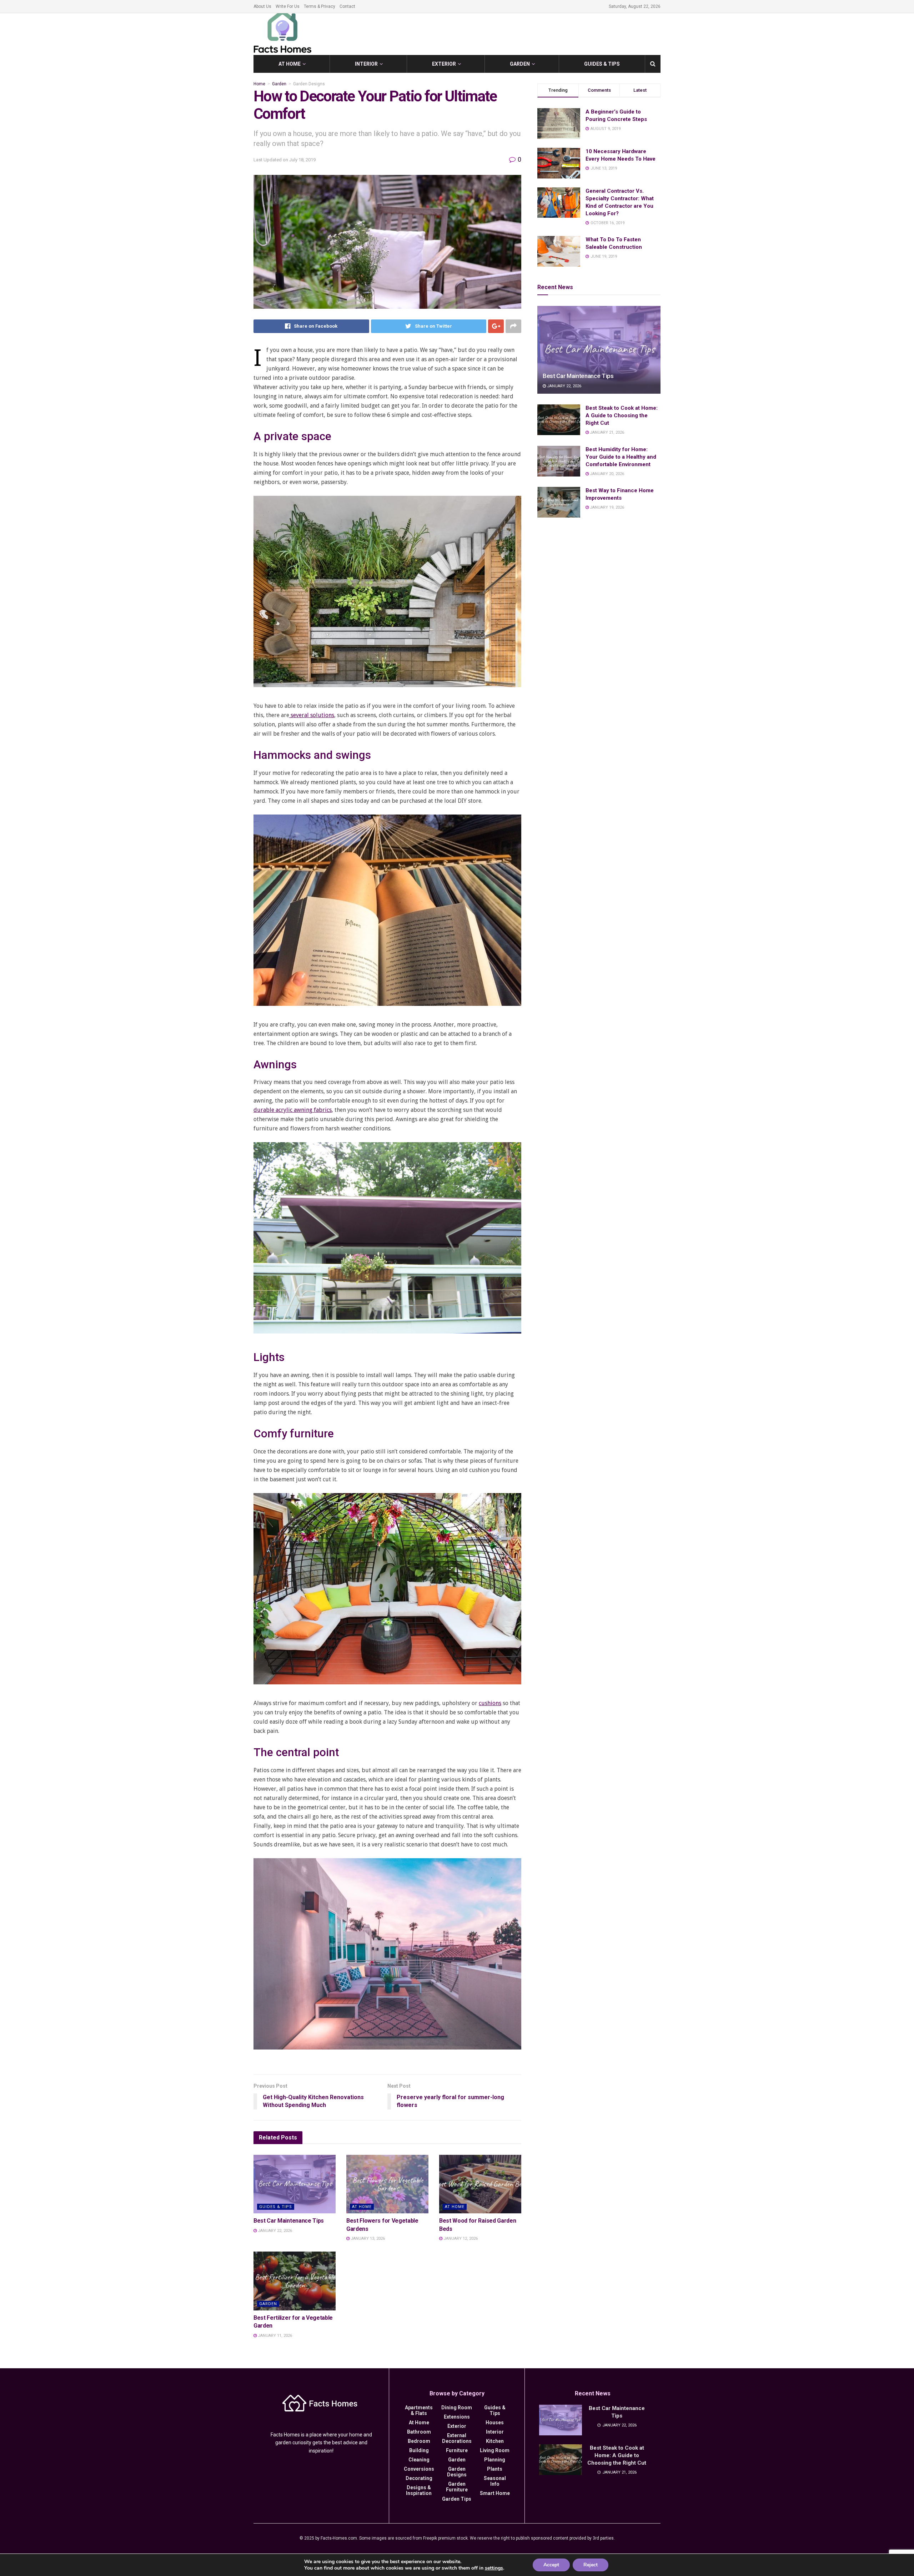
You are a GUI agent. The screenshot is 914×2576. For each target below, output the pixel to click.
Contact (347, 6)
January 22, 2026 (274, 2231)
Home (259, 84)
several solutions (312, 715)
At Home (290, 64)
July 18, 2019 (302, 160)
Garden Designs (309, 84)
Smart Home (495, 2493)
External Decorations (457, 2438)
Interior (366, 64)
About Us (262, 6)
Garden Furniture (457, 2487)
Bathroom (419, 2432)
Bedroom (419, 2441)
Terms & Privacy (320, 6)
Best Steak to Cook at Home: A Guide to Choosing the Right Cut (622, 415)
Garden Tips (457, 2499)
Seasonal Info (495, 2481)
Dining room (457, 2408)
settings (494, 2568)
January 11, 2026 (274, 2336)
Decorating (419, 2478)
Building (419, 2450)
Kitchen (495, 2441)
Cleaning (419, 2460)
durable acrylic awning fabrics (293, 1110)
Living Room (495, 2450)
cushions (490, 1703)
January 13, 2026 (367, 2239)
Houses (495, 2423)
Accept (551, 2565)
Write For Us (288, 6)
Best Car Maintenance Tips (289, 2221)
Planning (495, 2460)
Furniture (457, 2450)
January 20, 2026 (606, 474)
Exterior (444, 64)
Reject (591, 2565)
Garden (520, 64)
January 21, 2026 (606, 432)
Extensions (457, 2417)
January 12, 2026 (460, 2239)
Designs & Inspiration (419, 2490)
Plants (495, 2469)
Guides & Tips (602, 64)
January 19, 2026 (606, 507)
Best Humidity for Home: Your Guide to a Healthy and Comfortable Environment (621, 457)
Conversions (419, 2469)
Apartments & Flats (419, 2410)
